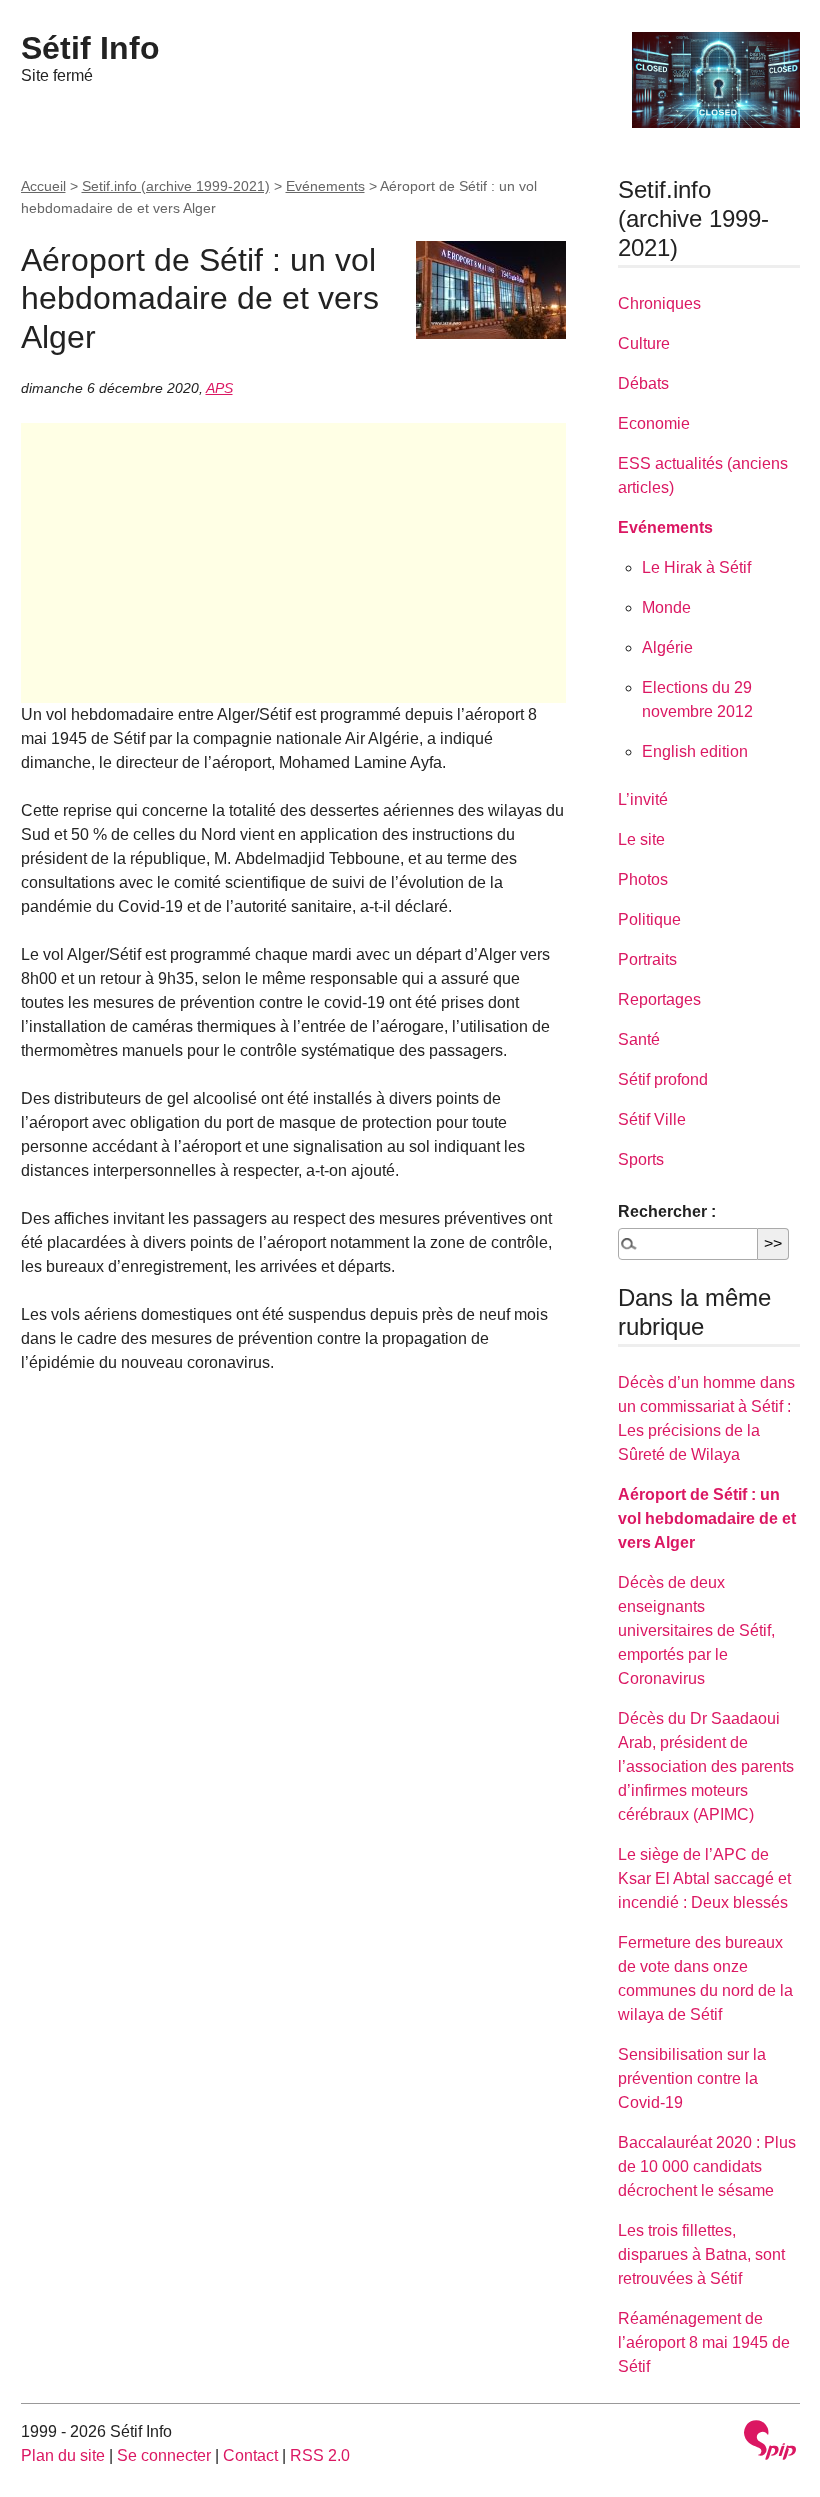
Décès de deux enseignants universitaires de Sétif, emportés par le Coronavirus (696, 1630)
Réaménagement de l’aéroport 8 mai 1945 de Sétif (704, 2342)
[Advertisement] (293, 563)
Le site (641, 839)
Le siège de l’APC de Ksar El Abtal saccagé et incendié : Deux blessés (704, 1878)
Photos (643, 879)
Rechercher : (667, 1211)
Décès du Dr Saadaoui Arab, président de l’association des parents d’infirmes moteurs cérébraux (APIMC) (706, 1766)
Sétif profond (663, 1079)
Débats (643, 383)
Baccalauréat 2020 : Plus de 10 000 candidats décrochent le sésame (707, 2166)
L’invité (643, 799)
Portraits (647, 959)
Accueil (43, 186)
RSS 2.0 (320, 2455)
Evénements (325, 186)
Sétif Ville (652, 1119)
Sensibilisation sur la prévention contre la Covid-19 (692, 2078)
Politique (649, 919)
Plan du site (63, 2455)
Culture (644, 343)
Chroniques (659, 303)
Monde (666, 607)
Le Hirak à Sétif (696, 567)
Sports (641, 1159)
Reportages (659, 999)
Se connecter (164, 2455)
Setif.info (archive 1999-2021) (176, 186)
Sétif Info (90, 48)
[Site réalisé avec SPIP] (770, 2442)
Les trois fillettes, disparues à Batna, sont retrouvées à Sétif (701, 2254)
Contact (250, 2455)
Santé (639, 1039)
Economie (654, 423)
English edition (695, 751)
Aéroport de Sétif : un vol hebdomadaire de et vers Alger (707, 1518)
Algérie (667, 647)
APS (219, 388)
